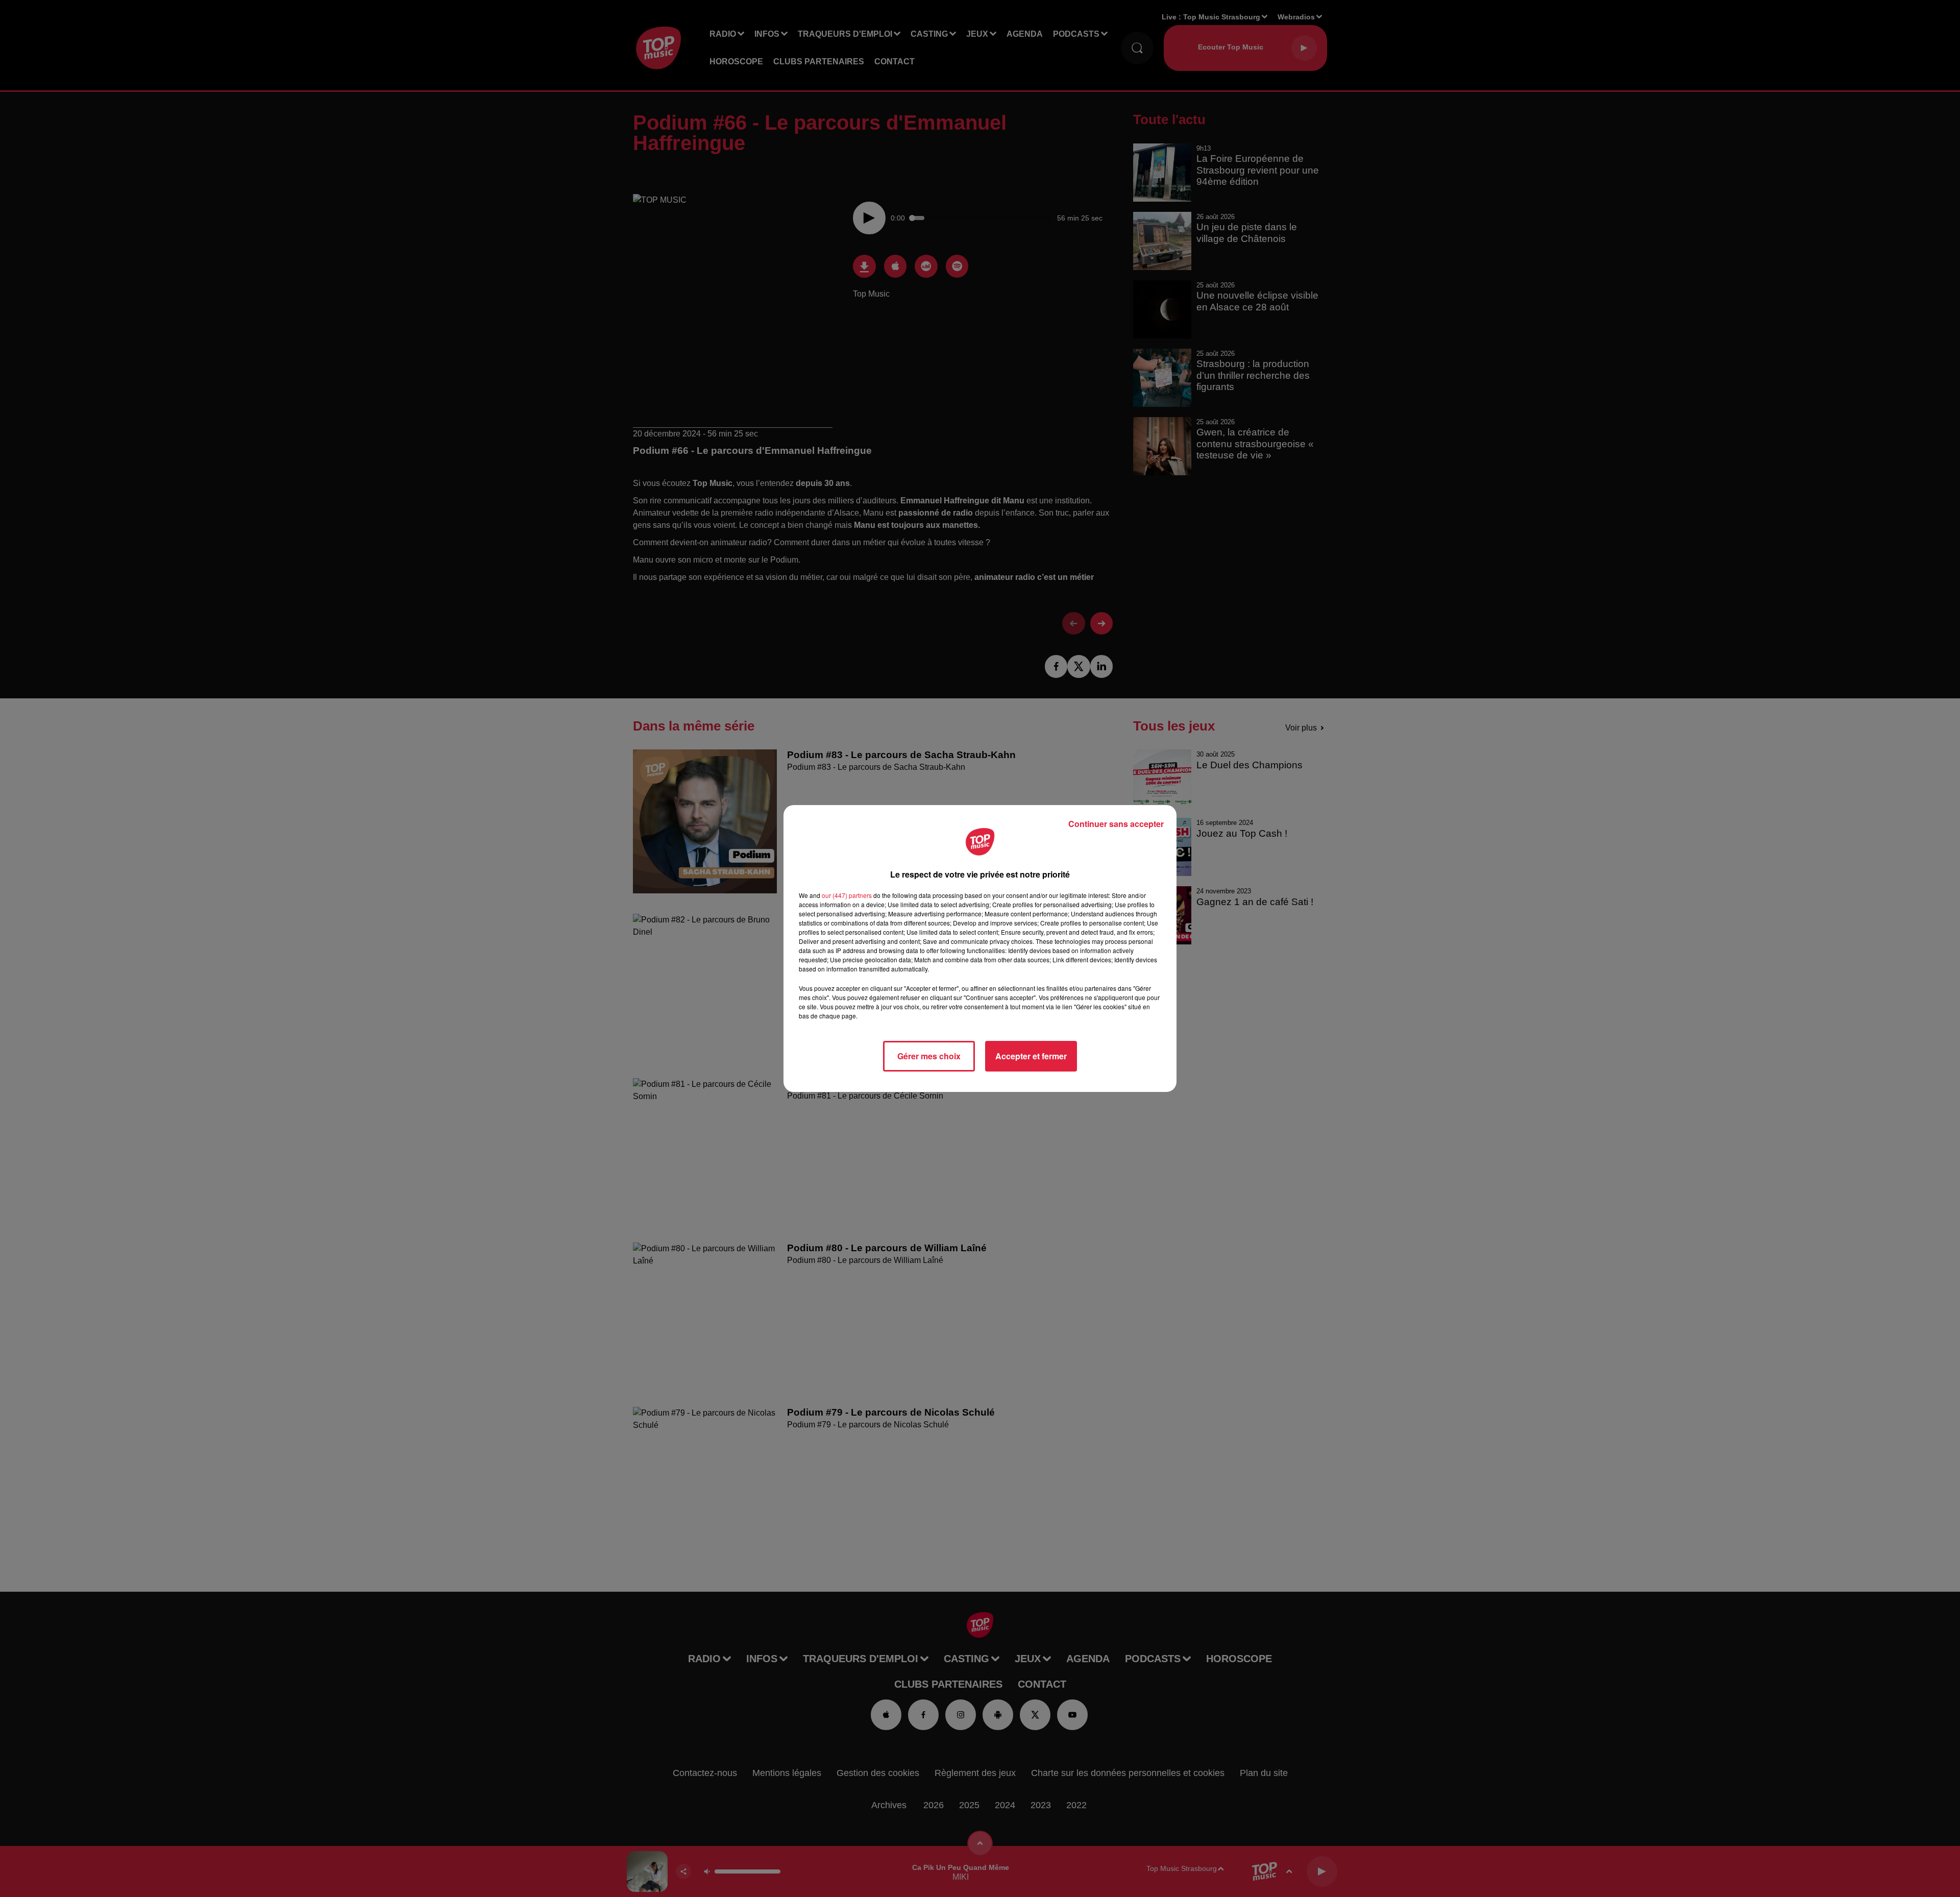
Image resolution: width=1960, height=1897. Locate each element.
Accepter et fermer (1031, 1056)
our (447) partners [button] (847, 895)
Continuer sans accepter (1116, 824)
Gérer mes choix (929, 1056)
